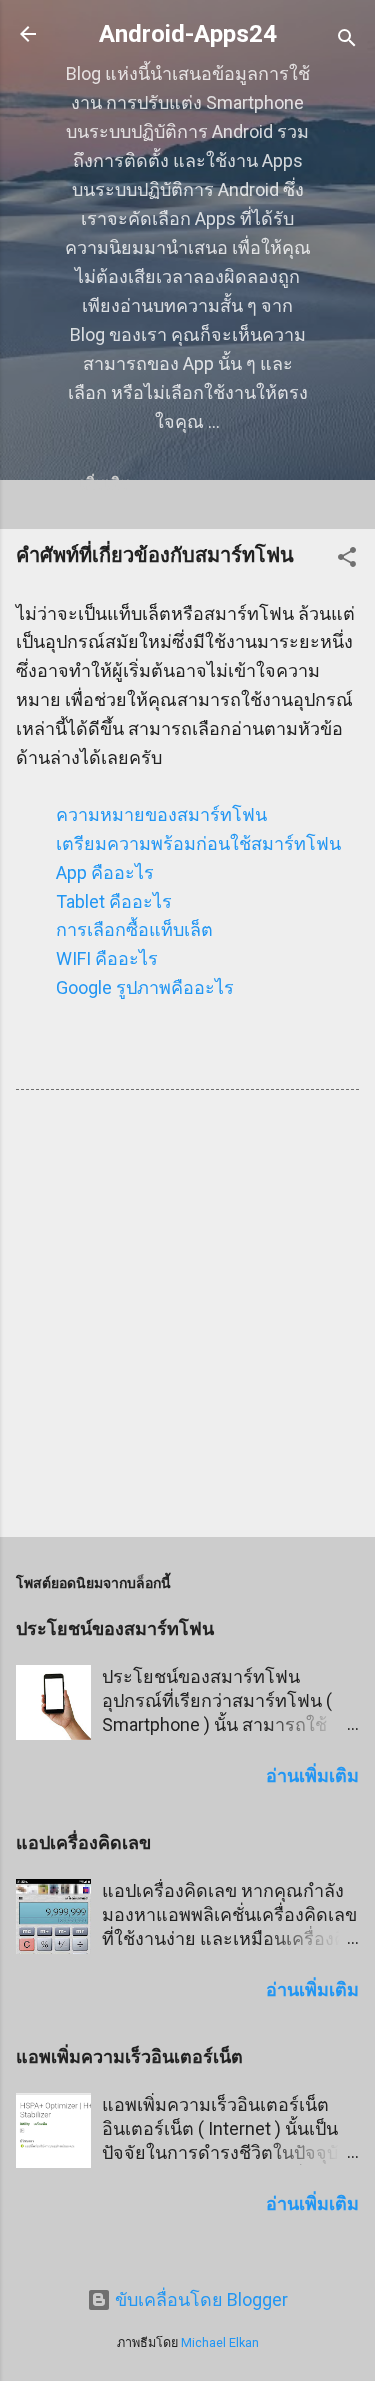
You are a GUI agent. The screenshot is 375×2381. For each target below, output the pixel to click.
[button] (347, 560)
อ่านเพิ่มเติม (312, 1775)
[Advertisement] (187, 1317)
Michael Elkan (220, 2342)
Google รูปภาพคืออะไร (145, 987)
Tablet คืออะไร (114, 901)
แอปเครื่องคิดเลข (83, 1842)
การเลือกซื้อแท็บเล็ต (134, 929)
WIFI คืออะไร (107, 958)
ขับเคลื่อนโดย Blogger (199, 2299)
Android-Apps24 (188, 34)
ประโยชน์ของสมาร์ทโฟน (115, 1628)
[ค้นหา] (347, 40)
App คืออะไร (105, 872)
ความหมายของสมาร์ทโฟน (161, 814)
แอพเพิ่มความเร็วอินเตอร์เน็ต (129, 2056)
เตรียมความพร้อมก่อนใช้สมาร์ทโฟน (198, 843)
